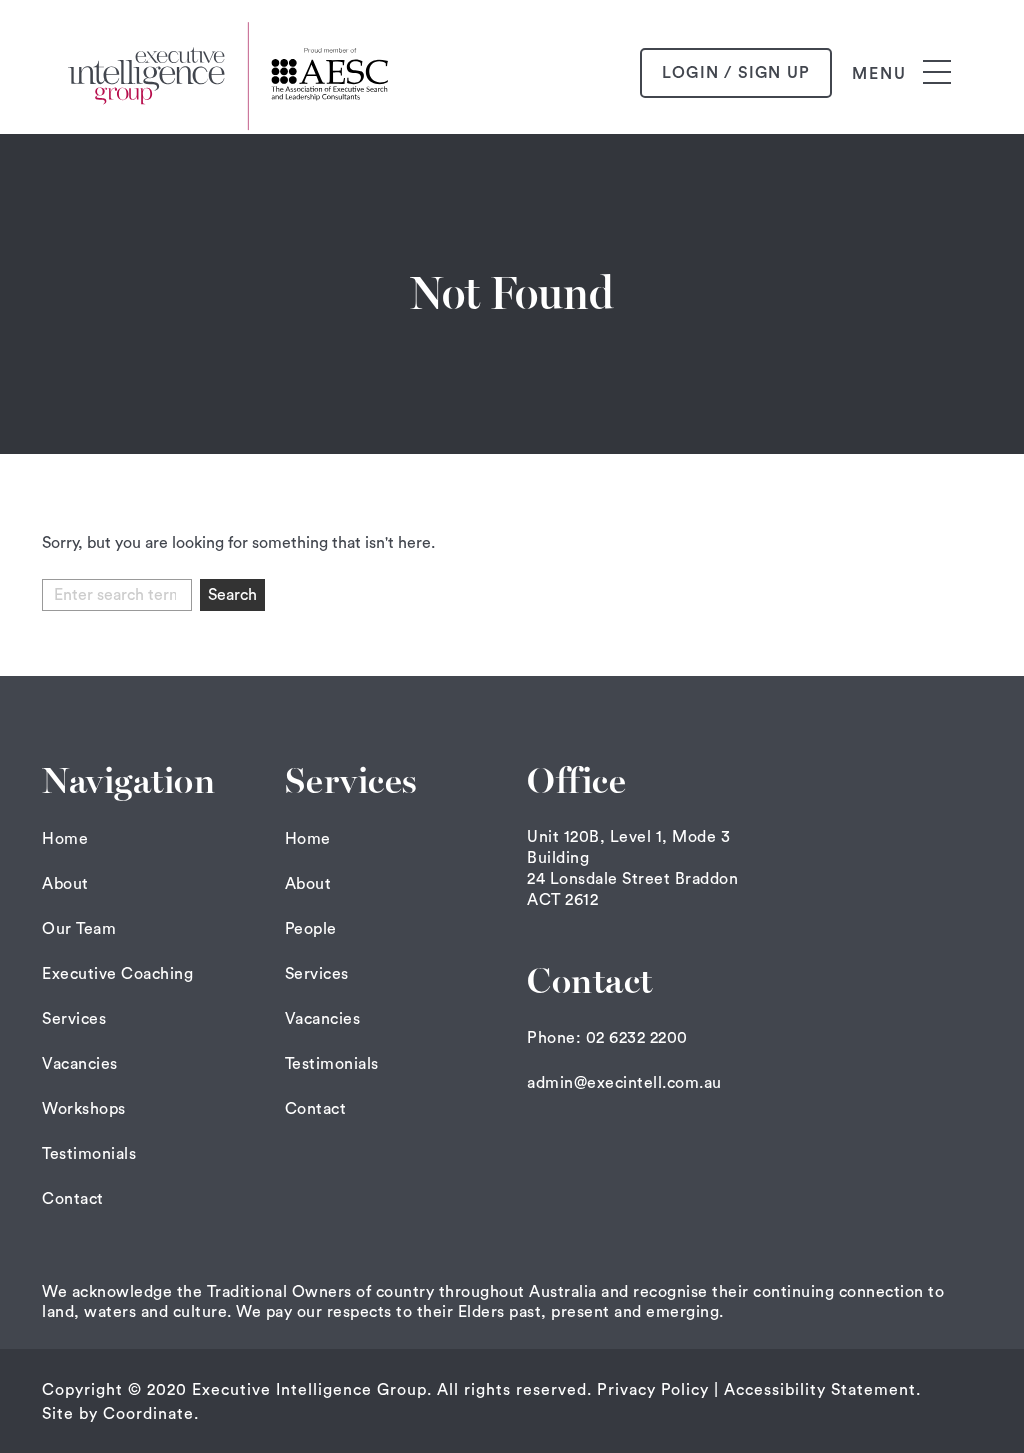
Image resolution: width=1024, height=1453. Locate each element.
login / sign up (736, 73)
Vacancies (80, 1064)
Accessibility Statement (820, 1390)
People (311, 929)
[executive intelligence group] (232, 73)
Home (65, 839)
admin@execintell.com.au (624, 1083)
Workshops (84, 1109)
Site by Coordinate (118, 1414)
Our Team (79, 929)
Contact (73, 1199)
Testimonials (89, 1154)
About (65, 884)
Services (74, 1019)
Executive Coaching (117, 974)
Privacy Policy (653, 1390)
